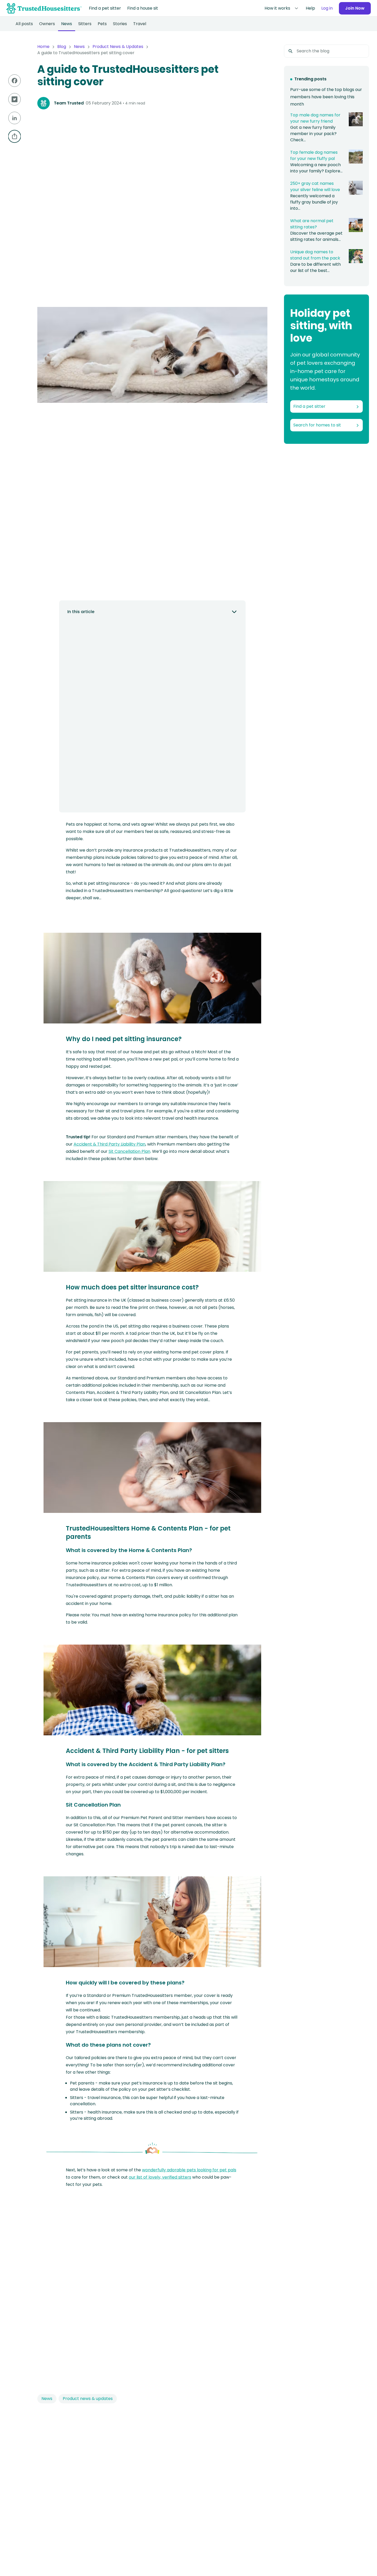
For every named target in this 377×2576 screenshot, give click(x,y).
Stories (120, 24)
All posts (24, 24)
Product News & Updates (118, 47)
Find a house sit (143, 8)
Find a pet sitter (105, 8)
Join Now (355, 8)
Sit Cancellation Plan (129, 1151)
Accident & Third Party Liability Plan (109, 1144)
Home (43, 47)
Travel (140, 24)
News (67, 24)
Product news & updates (88, 2399)
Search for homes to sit (317, 425)
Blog (62, 47)
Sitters (85, 24)
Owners (47, 24)
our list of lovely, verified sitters (160, 2177)
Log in (327, 8)
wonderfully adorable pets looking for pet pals (189, 2170)
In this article (81, 612)
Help (310, 8)
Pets (102, 24)
